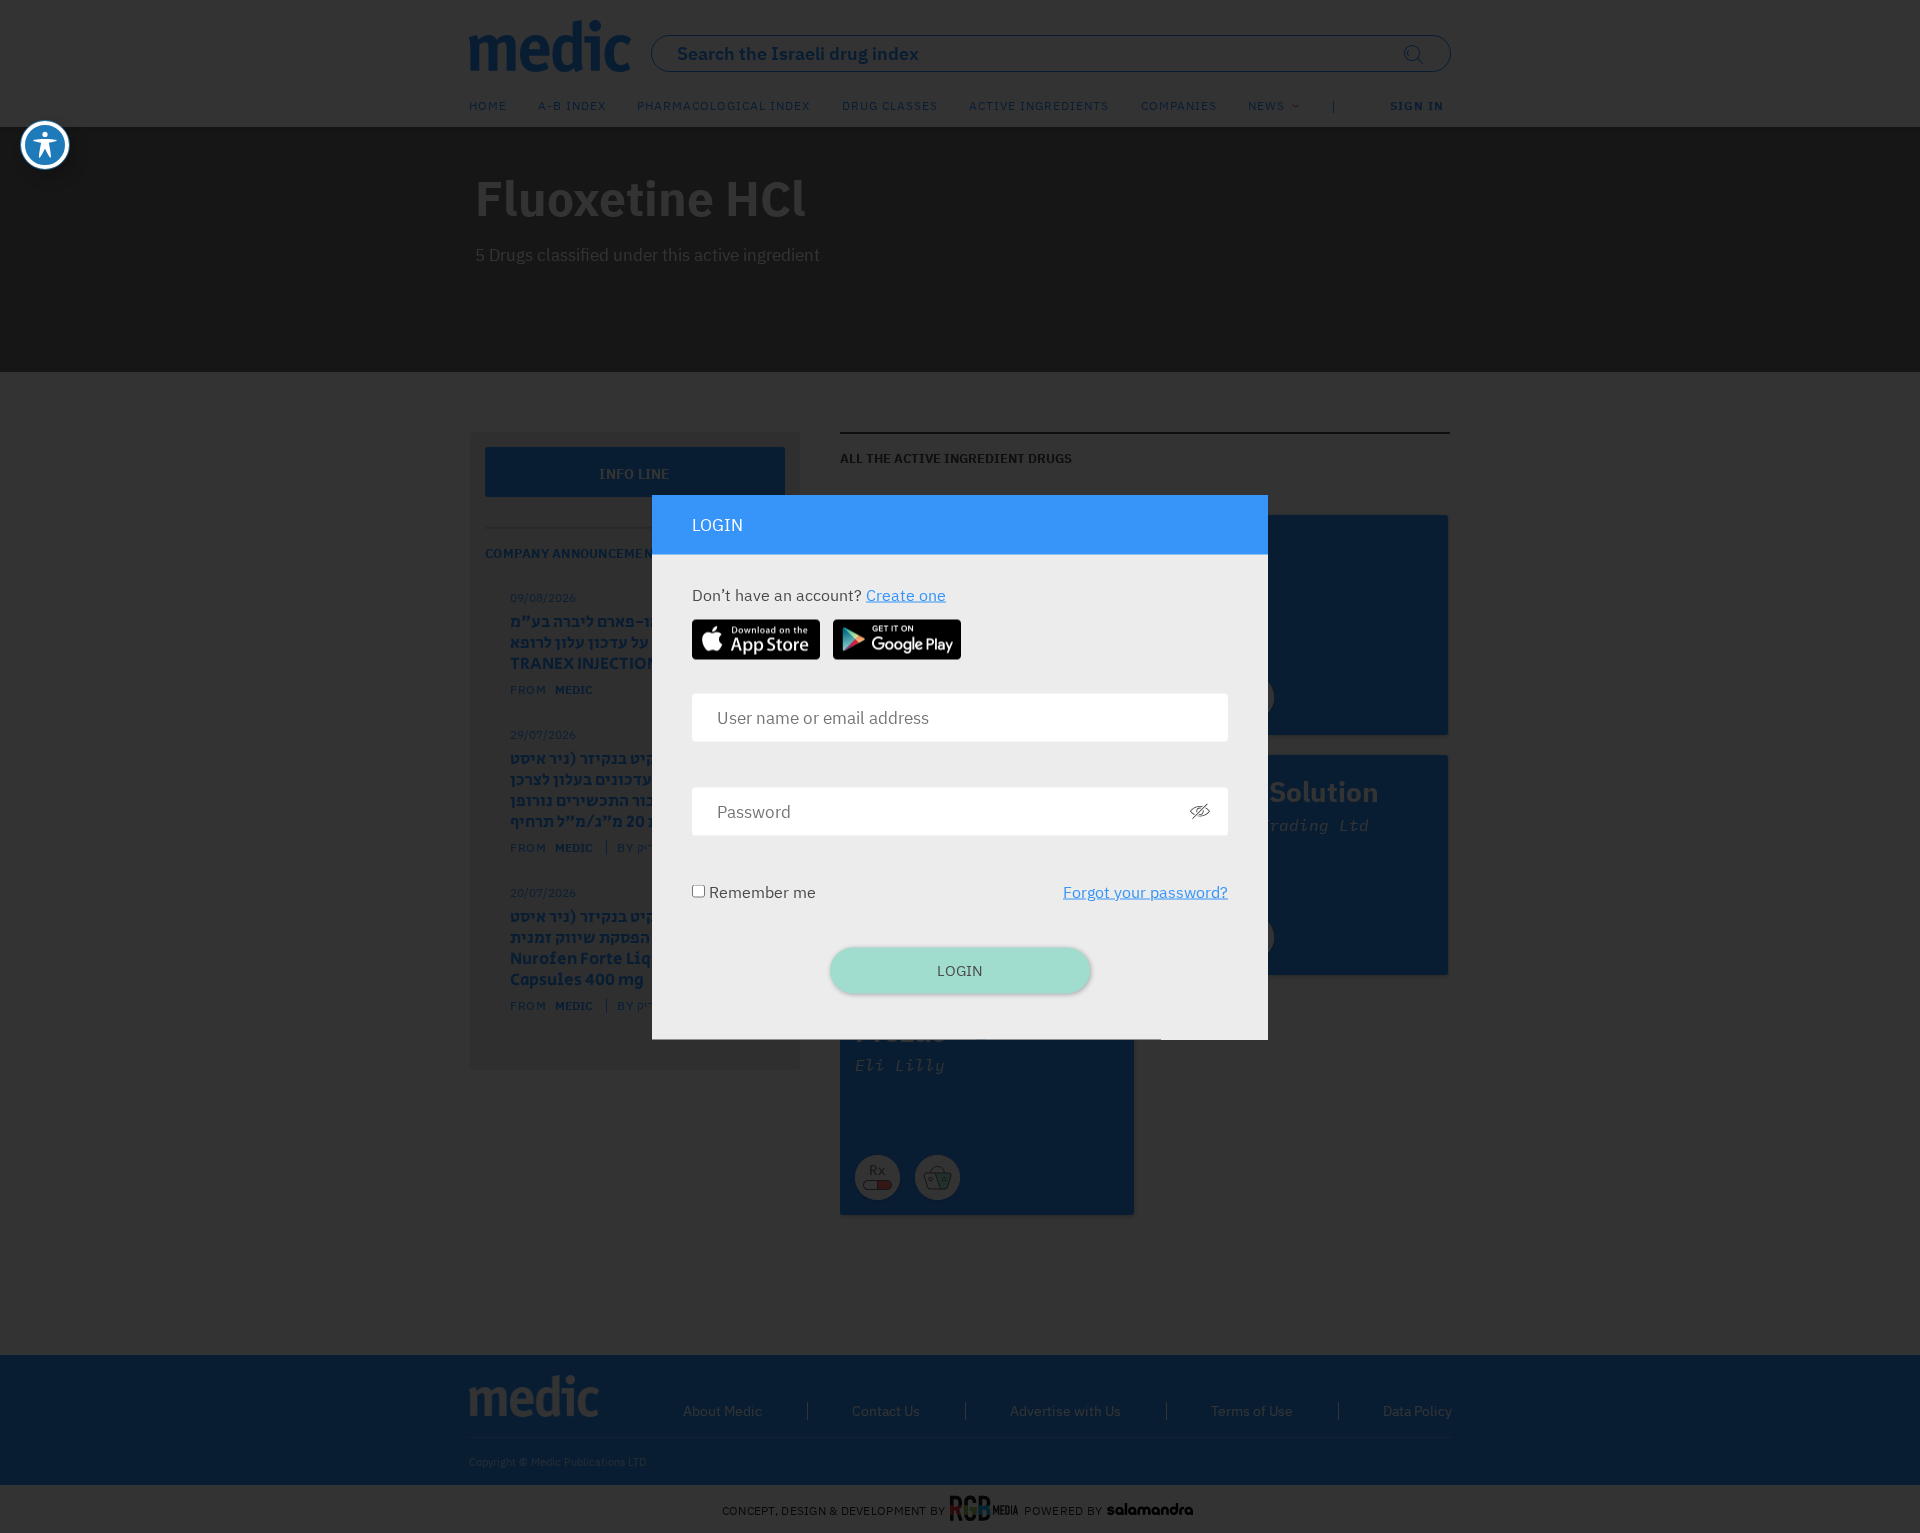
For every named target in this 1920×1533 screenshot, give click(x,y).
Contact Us (886, 1411)
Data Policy (1417, 1411)
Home (488, 105)
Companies (1179, 105)
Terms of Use (1252, 1411)
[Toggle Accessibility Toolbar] (45, 145)
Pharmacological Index (723, 105)
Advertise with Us (1065, 1411)
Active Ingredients (1039, 105)
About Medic (722, 1411)
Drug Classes (890, 105)
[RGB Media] (984, 1510)
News (1266, 105)
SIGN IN (1417, 105)
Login (960, 969)
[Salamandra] (1150, 1510)
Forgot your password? (1145, 891)
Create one (906, 594)
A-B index (572, 105)
